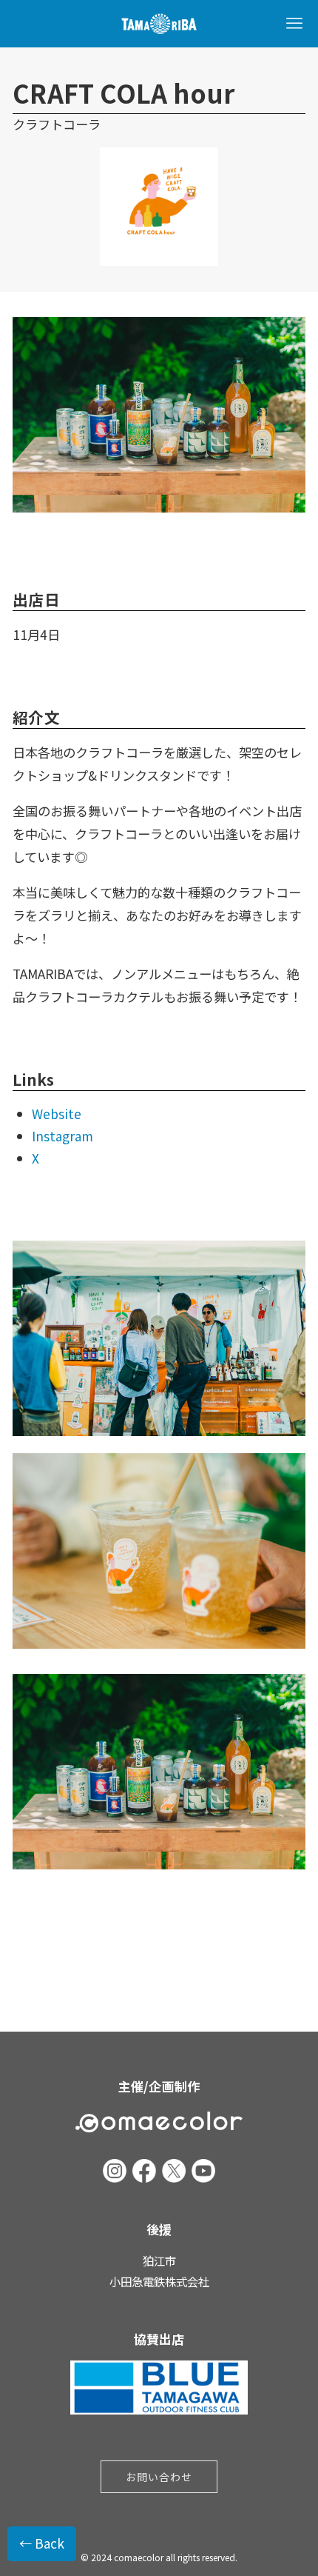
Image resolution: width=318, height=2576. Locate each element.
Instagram (62, 1136)
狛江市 (159, 2260)
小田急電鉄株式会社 (159, 2281)
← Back (42, 2543)
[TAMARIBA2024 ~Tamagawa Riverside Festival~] (159, 24)
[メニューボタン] (294, 24)
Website (57, 1114)
